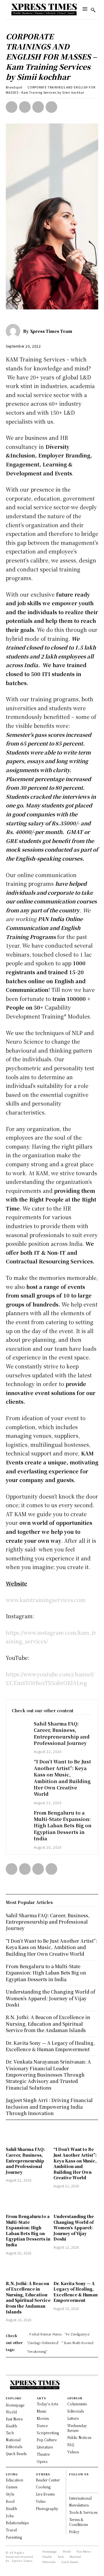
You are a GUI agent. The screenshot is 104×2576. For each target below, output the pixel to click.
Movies (43, 2418)
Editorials (76, 2411)
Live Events (45, 2494)
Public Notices (79, 2437)
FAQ (71, 2445)
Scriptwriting (48, 2433)
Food (10, 2501)
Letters (73, 2418)
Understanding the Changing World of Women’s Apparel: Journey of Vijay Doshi (74, 2228)
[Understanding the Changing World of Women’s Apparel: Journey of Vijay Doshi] (76, 2202)
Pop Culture (47, 2440)
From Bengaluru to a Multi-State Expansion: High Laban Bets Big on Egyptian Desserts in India (63, 1826)
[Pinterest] (38, 107)
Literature (45, 2447)
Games (12, 2487)
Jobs (10, 2516)
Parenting (14, 2537)
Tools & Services (83, 2512)
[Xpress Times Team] (14, 331)
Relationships (17, 2523)
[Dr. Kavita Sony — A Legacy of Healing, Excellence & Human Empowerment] (76, 2269)
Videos (73, 2452)
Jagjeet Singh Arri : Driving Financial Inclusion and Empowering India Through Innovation (49, 2107)
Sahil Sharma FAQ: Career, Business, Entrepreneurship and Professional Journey (62, 1733)
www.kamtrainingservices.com (46, 1600)
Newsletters (79, 2505)
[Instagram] (71, 2487)
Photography (47, 2508)
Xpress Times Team (51, 331)
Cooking (43, 2487)
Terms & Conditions (78, 2522)
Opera (42, 2461)
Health (11, 2508)
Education (14, 2480)
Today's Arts (47, 2404)
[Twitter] (25, 107)
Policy (74, 2532)
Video (41, 2501)
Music (42, 2411)
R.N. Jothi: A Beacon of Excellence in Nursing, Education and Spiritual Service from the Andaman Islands (28, 2298)
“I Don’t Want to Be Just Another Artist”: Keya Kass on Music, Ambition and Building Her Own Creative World (62, 1778)
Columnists (77, 2404)
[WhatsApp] (51, 107)
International (80, 2498)
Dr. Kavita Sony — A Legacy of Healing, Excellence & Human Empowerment (76, 2292)
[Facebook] (12, 107)
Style (10, 2494)
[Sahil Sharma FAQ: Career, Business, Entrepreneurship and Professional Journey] (20, 1727)
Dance (42, 2425)
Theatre (43, 2454)
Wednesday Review (77, 2428)
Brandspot (14, 87)
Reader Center (48, 2480)
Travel (11, 2530)
